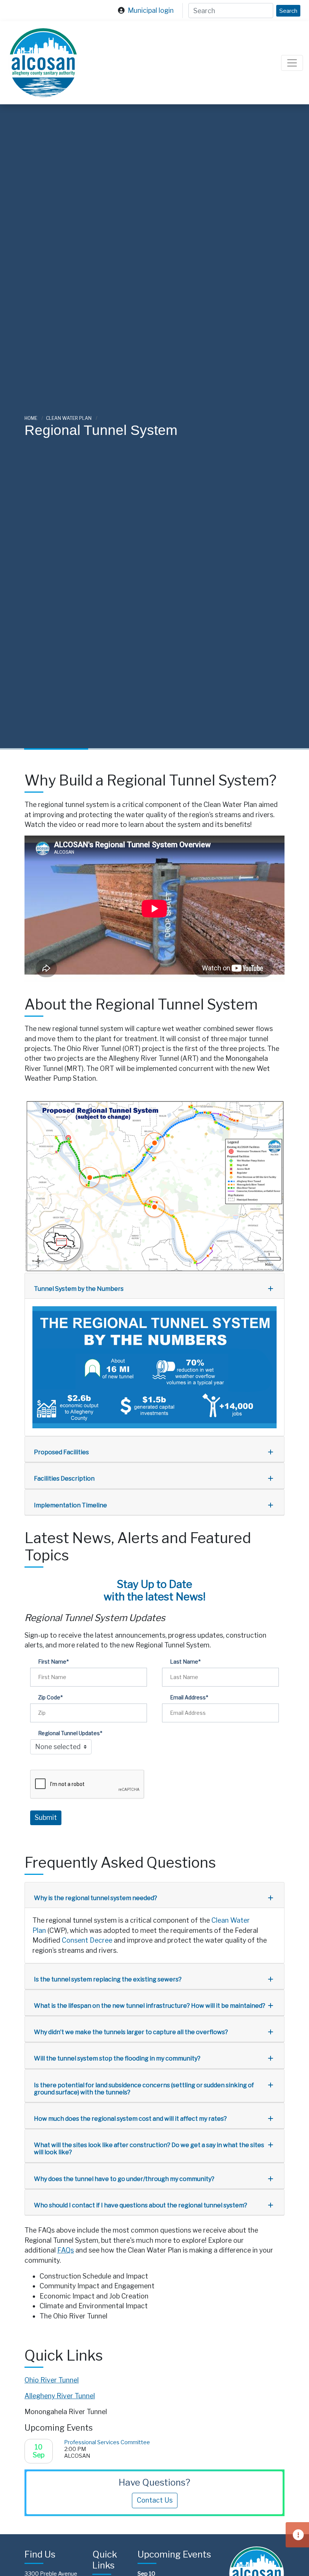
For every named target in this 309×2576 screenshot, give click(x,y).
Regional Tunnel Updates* (70, 1733)
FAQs (66, 2250)
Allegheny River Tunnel (192, 1125)
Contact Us (155, 2500)
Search (288, 11)
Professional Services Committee (107, 2442)
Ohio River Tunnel (52, 2380)
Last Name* (185, 1662)
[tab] (154, 1286)
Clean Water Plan (69, 418)
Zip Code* (50, 1697)
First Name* (53, 1662)
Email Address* (189, 1697)
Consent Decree (87, 1940)
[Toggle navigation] (292, 63)
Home (31, 418)
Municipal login (151, 10)
